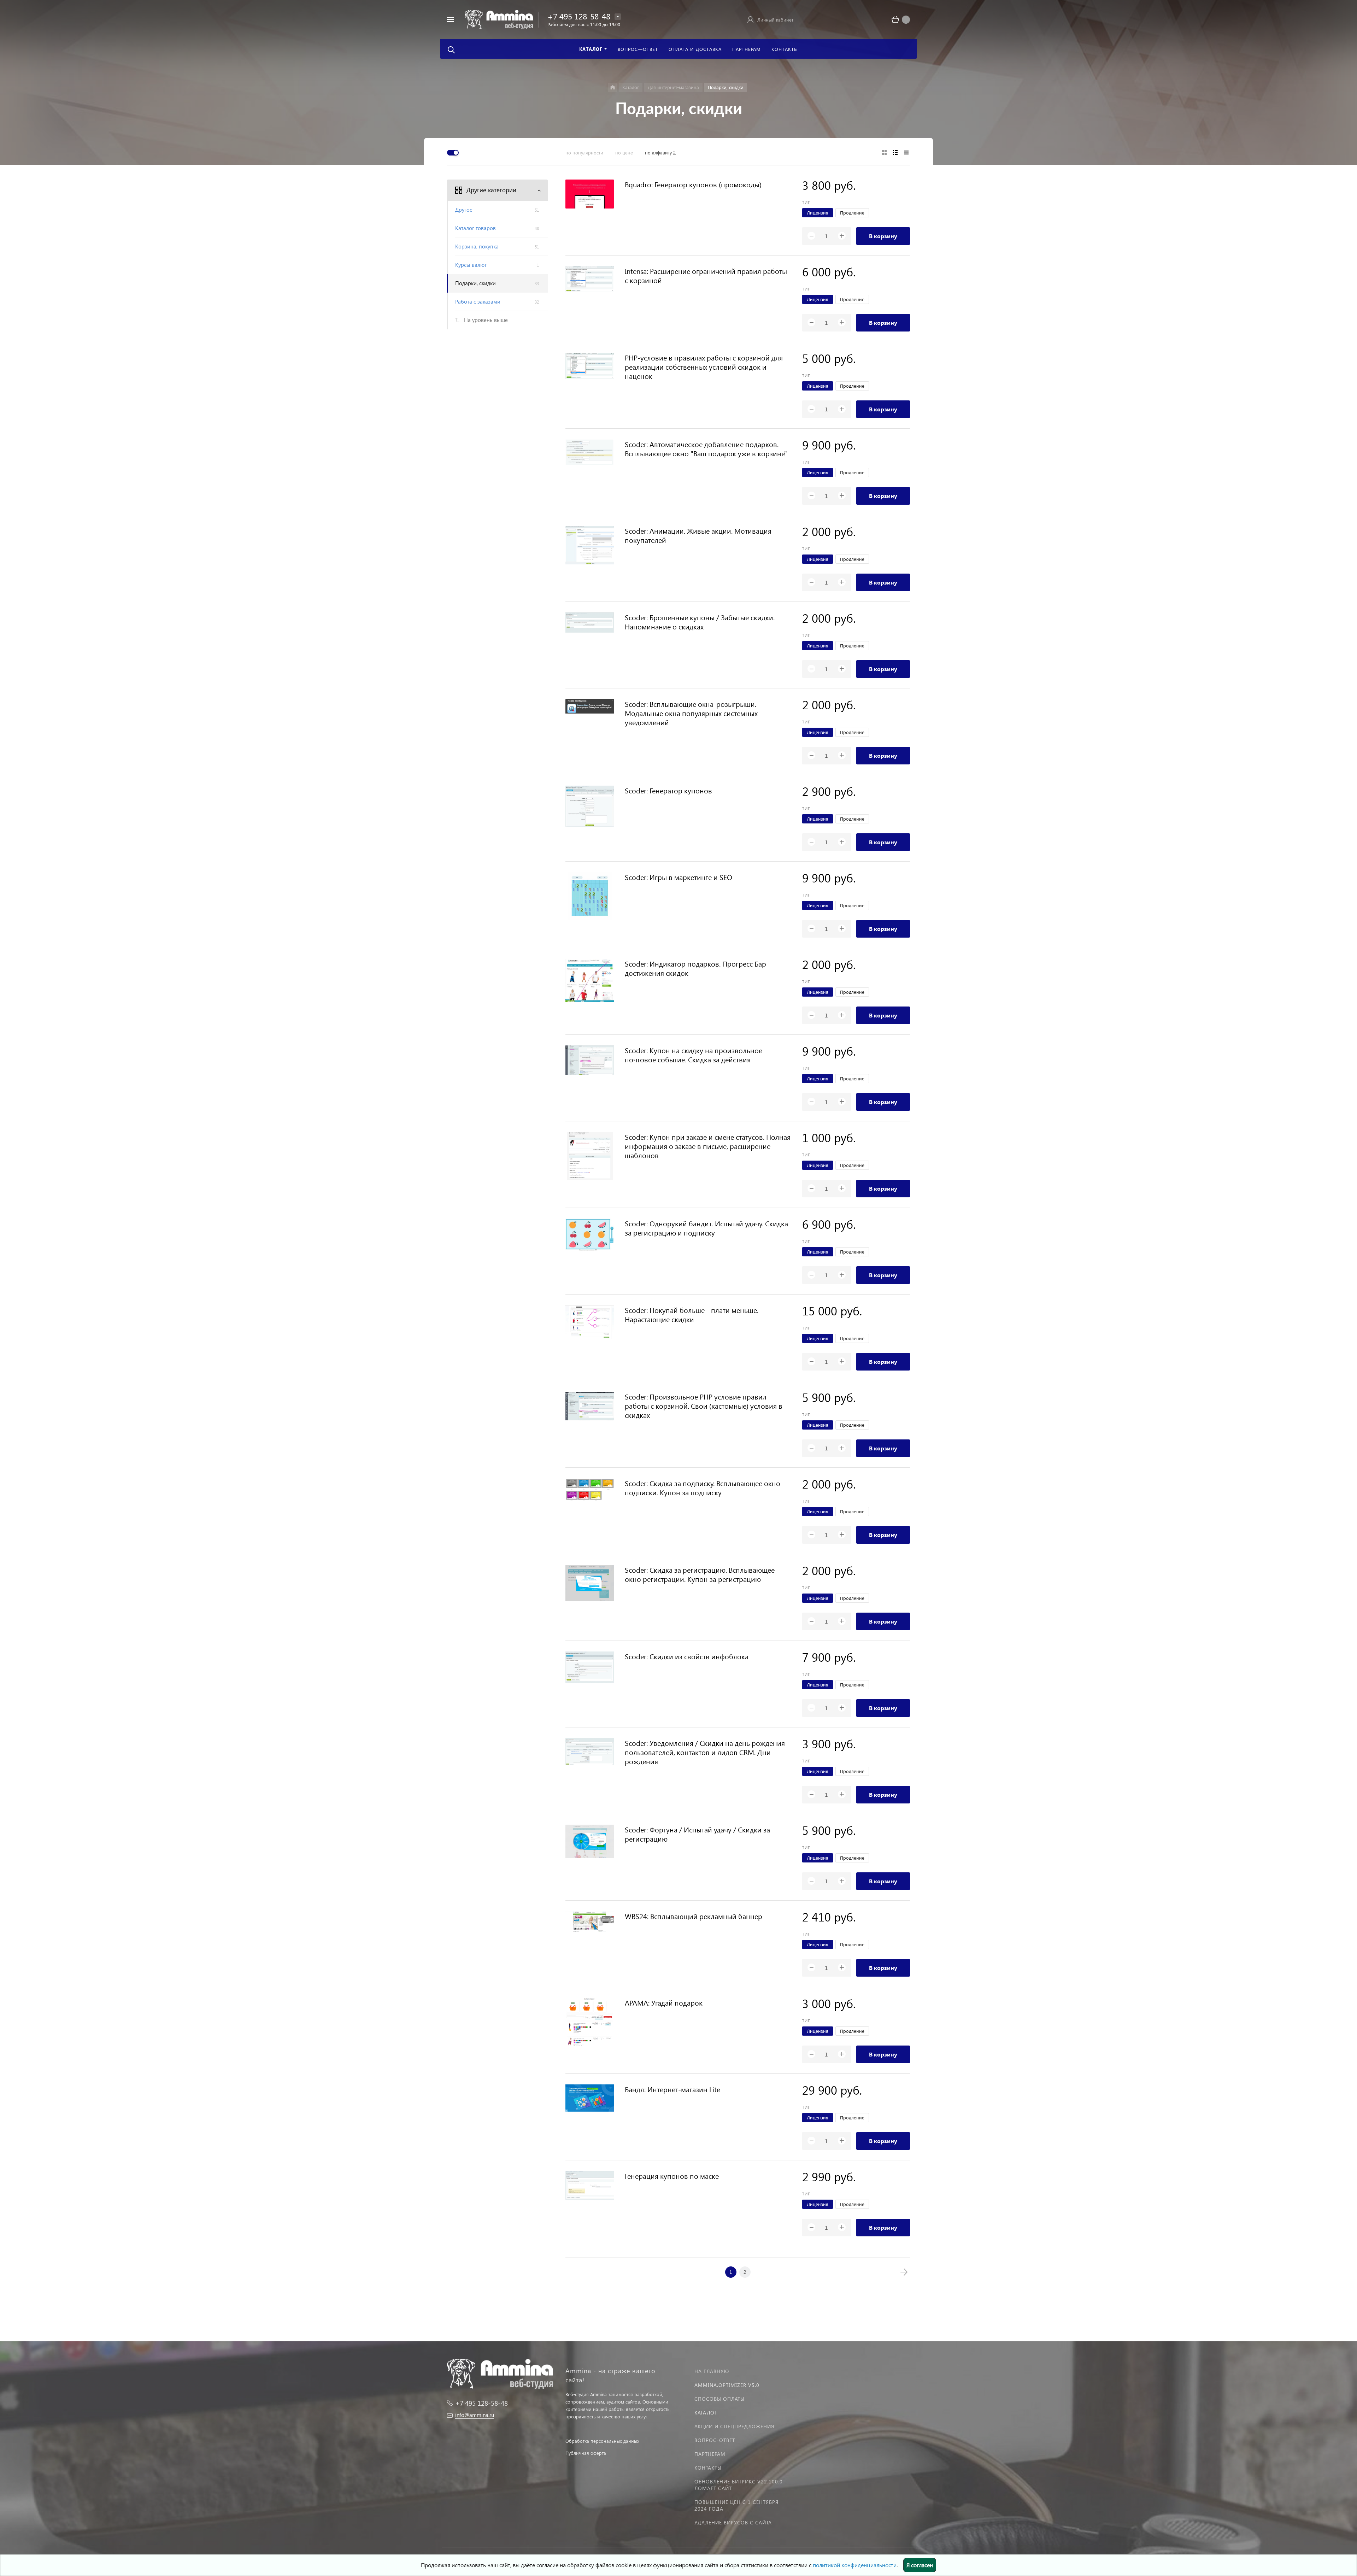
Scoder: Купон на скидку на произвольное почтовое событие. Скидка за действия (694, 1055)
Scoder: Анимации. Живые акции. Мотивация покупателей (698, 535)
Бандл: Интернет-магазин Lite (672, 2089)
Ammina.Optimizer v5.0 (727, 2385)
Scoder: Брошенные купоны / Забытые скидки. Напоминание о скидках (700, 622)
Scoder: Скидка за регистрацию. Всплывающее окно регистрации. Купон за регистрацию (700, 1574)
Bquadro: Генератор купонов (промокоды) (693, 184)
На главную (712, 2371)
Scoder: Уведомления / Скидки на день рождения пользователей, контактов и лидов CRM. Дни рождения (705, 1752)
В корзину (883, 236)
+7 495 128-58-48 (579, 16)
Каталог (706, 2413)
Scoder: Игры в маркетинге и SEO (678, 877)
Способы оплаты (719, 2399)
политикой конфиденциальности (855, 2565)
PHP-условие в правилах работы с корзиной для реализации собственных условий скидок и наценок (704, 366)
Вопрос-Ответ (715, 2440)
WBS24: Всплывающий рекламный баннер (694, 1916)
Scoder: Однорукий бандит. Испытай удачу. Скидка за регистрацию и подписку (706, 1228)
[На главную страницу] (499, 19)
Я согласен (920, 2565)
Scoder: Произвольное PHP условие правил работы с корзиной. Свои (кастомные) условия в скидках (704, 1406)
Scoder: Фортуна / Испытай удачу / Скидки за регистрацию (697, 1834)
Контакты (708, 2468)
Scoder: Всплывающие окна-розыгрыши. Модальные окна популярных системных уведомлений (691, 713)
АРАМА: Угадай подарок (664, 2002)
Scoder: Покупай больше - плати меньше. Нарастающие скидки (692, 1314)
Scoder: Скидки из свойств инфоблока (687, 1656)
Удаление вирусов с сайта (733, 2522)
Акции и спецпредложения (734, 2426)
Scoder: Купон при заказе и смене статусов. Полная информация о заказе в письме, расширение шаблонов (708, 1146)
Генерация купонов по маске (672, 2176)
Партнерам (710, 2454)
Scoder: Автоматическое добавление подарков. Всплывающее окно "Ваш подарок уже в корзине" (706, 448)
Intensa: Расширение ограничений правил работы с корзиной (706, 275)
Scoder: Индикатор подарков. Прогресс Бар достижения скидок (695, 968)
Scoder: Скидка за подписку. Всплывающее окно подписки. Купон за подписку (703, 1487)
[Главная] (613, 87)
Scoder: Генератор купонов (668, 790)
